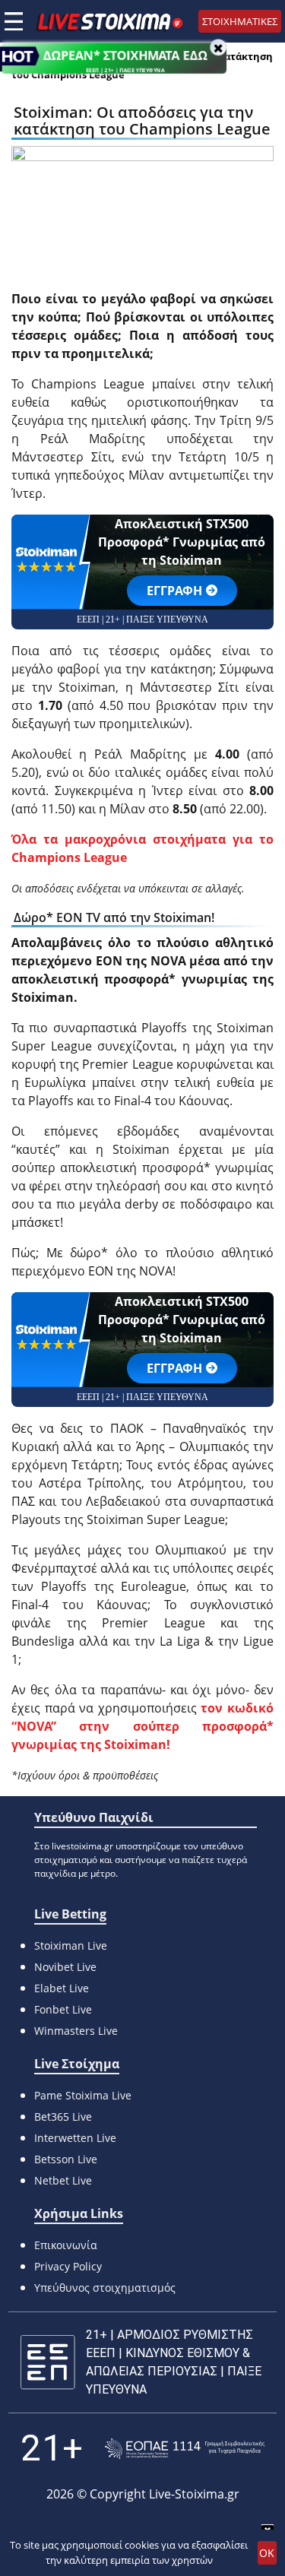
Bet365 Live (63, 2117)
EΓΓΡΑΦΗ (174, 591)
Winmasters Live (76, 2031)
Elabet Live (62, 1988)
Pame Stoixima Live (83, 2095)
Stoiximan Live (71, 1945)
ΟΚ (267, 2553)
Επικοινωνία (66, 2245)
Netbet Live (63, 2180)
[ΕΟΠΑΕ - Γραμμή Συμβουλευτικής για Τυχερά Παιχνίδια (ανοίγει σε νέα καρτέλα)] (185, 2449)
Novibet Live (65, 1967)
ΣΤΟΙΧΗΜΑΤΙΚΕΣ (240, 21)
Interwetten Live (75, 2138)
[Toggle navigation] (14, 21)
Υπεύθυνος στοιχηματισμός (105, 2288)
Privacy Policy (68, 2266)
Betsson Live (66, 2159)
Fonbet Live (63, 2009)
